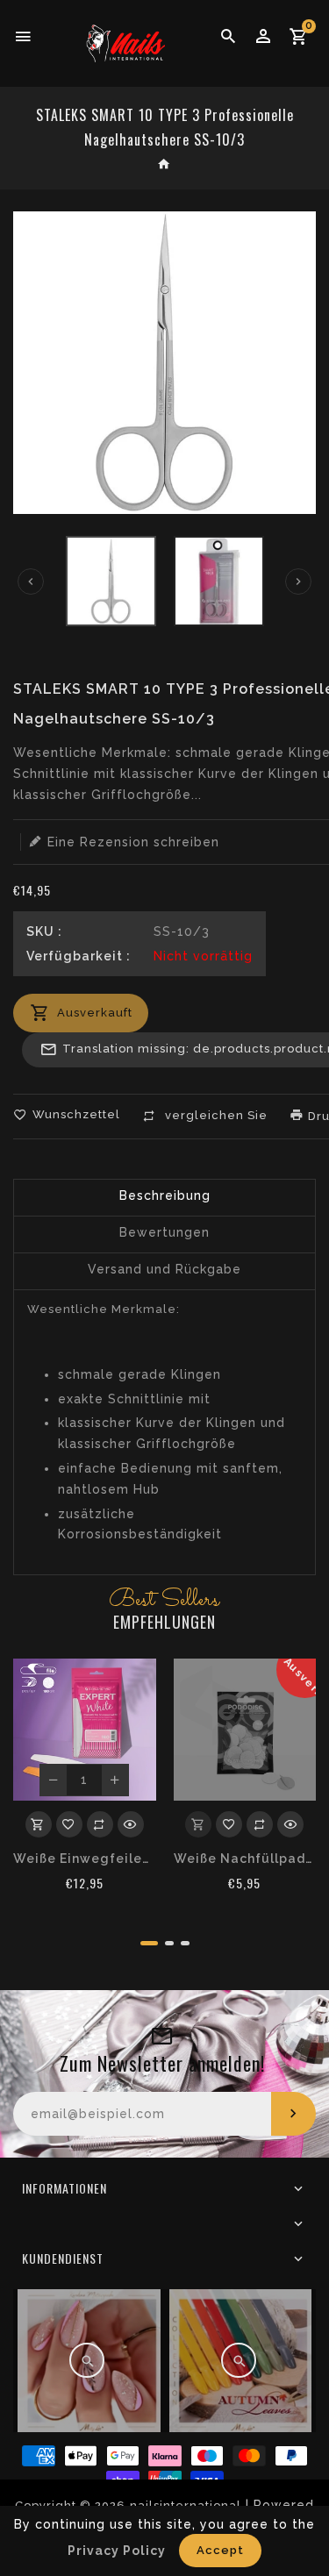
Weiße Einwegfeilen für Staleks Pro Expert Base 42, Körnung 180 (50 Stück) (85, 1859)
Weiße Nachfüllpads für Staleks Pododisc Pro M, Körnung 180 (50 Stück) (245, 1859)
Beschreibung (165, 1195)
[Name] (293, 2114)
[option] (111, 581)
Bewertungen (164, 1232)
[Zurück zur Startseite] (164, 166)
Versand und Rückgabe (164, 1269)
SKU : (44, 931)
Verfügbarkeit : (79, 956)
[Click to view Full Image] (87, 2360)
